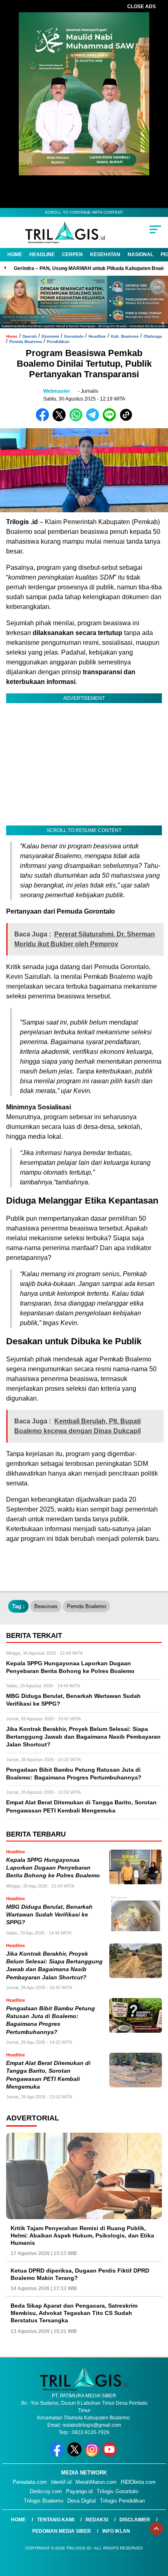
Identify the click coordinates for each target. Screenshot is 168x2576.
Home (15, 255)
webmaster (57, 391)
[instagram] (93, 2455)
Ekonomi (50, 336)
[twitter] (75, 2455)
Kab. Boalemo (125, 336)
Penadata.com (30, 2482)
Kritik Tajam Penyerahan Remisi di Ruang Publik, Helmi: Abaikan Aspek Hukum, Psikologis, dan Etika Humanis (82, 2235)
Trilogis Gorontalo (117, 2491)
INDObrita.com (138, 2482)
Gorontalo (74, 336)
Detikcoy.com (46, 2491)
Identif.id (61, 2482)
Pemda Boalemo (26, 342)
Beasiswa (46, 1606)
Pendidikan (58, 342)
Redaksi (97, 2520)
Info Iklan (116, 2531)
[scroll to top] (156, 2529)
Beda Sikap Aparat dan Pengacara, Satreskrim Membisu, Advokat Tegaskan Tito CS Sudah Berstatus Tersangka (74, 2313)
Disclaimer (135, 2520)
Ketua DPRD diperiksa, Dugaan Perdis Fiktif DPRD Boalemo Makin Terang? (80, 2274)
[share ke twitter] (61, 419)
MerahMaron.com (96, 2482)
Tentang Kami (56, 2520)
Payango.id (79, 2491)
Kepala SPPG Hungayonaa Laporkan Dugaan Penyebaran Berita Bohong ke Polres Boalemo (53, 1868)
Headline (42, 255)
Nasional (140, 255)
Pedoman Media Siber (62, 2531)
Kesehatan (105, 255)
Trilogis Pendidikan (122, 2501)
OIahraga (153, 336)
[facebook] (58, 2455)
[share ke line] (111, 419)
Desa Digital (82, 2501)
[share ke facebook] (44, 419)
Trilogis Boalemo (43, 2501)
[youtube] (110, 2455)
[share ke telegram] (94, 419)
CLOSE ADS (141, 7)
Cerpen (72, 255)
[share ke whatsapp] (78, 419)
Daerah (30, 336)
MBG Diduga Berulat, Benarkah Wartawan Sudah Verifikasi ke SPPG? (49, 1915)
